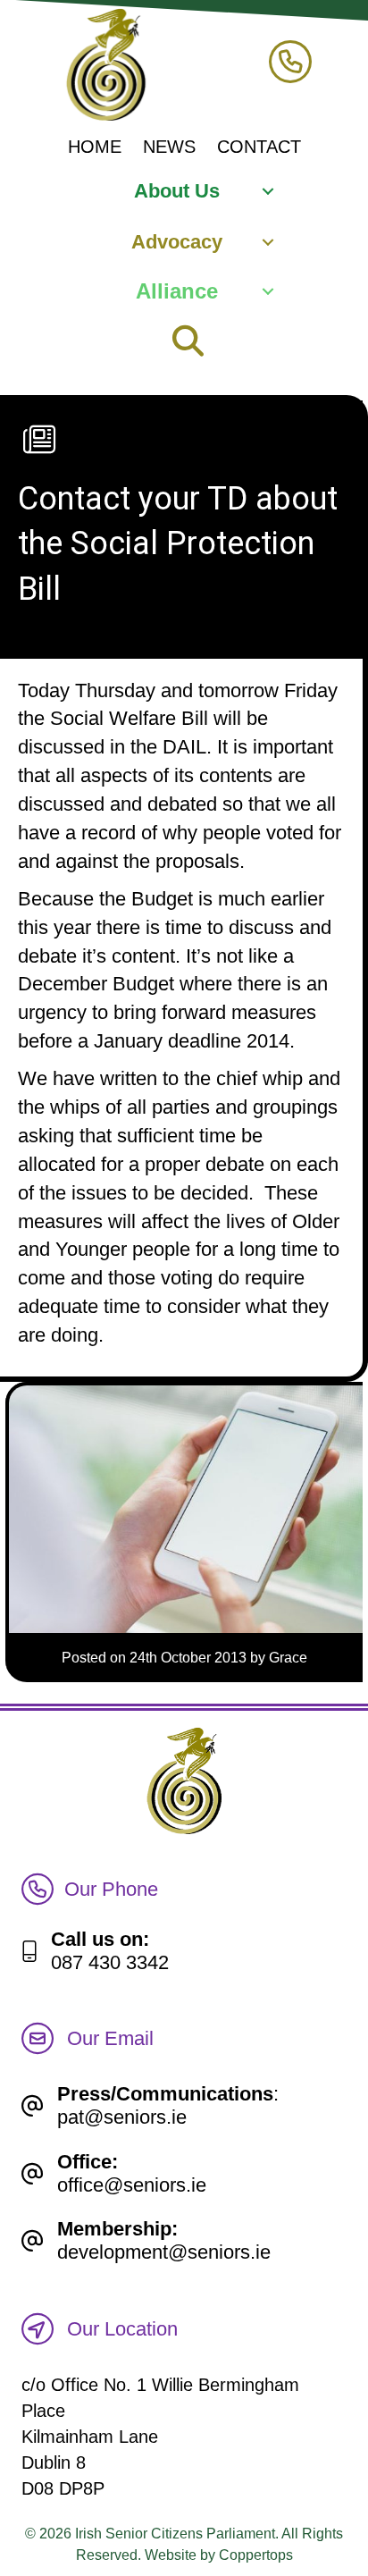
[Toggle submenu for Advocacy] (268, 242)
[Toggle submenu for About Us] (268, 192)
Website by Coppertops (219, 2555)
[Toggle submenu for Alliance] (268, 292)
